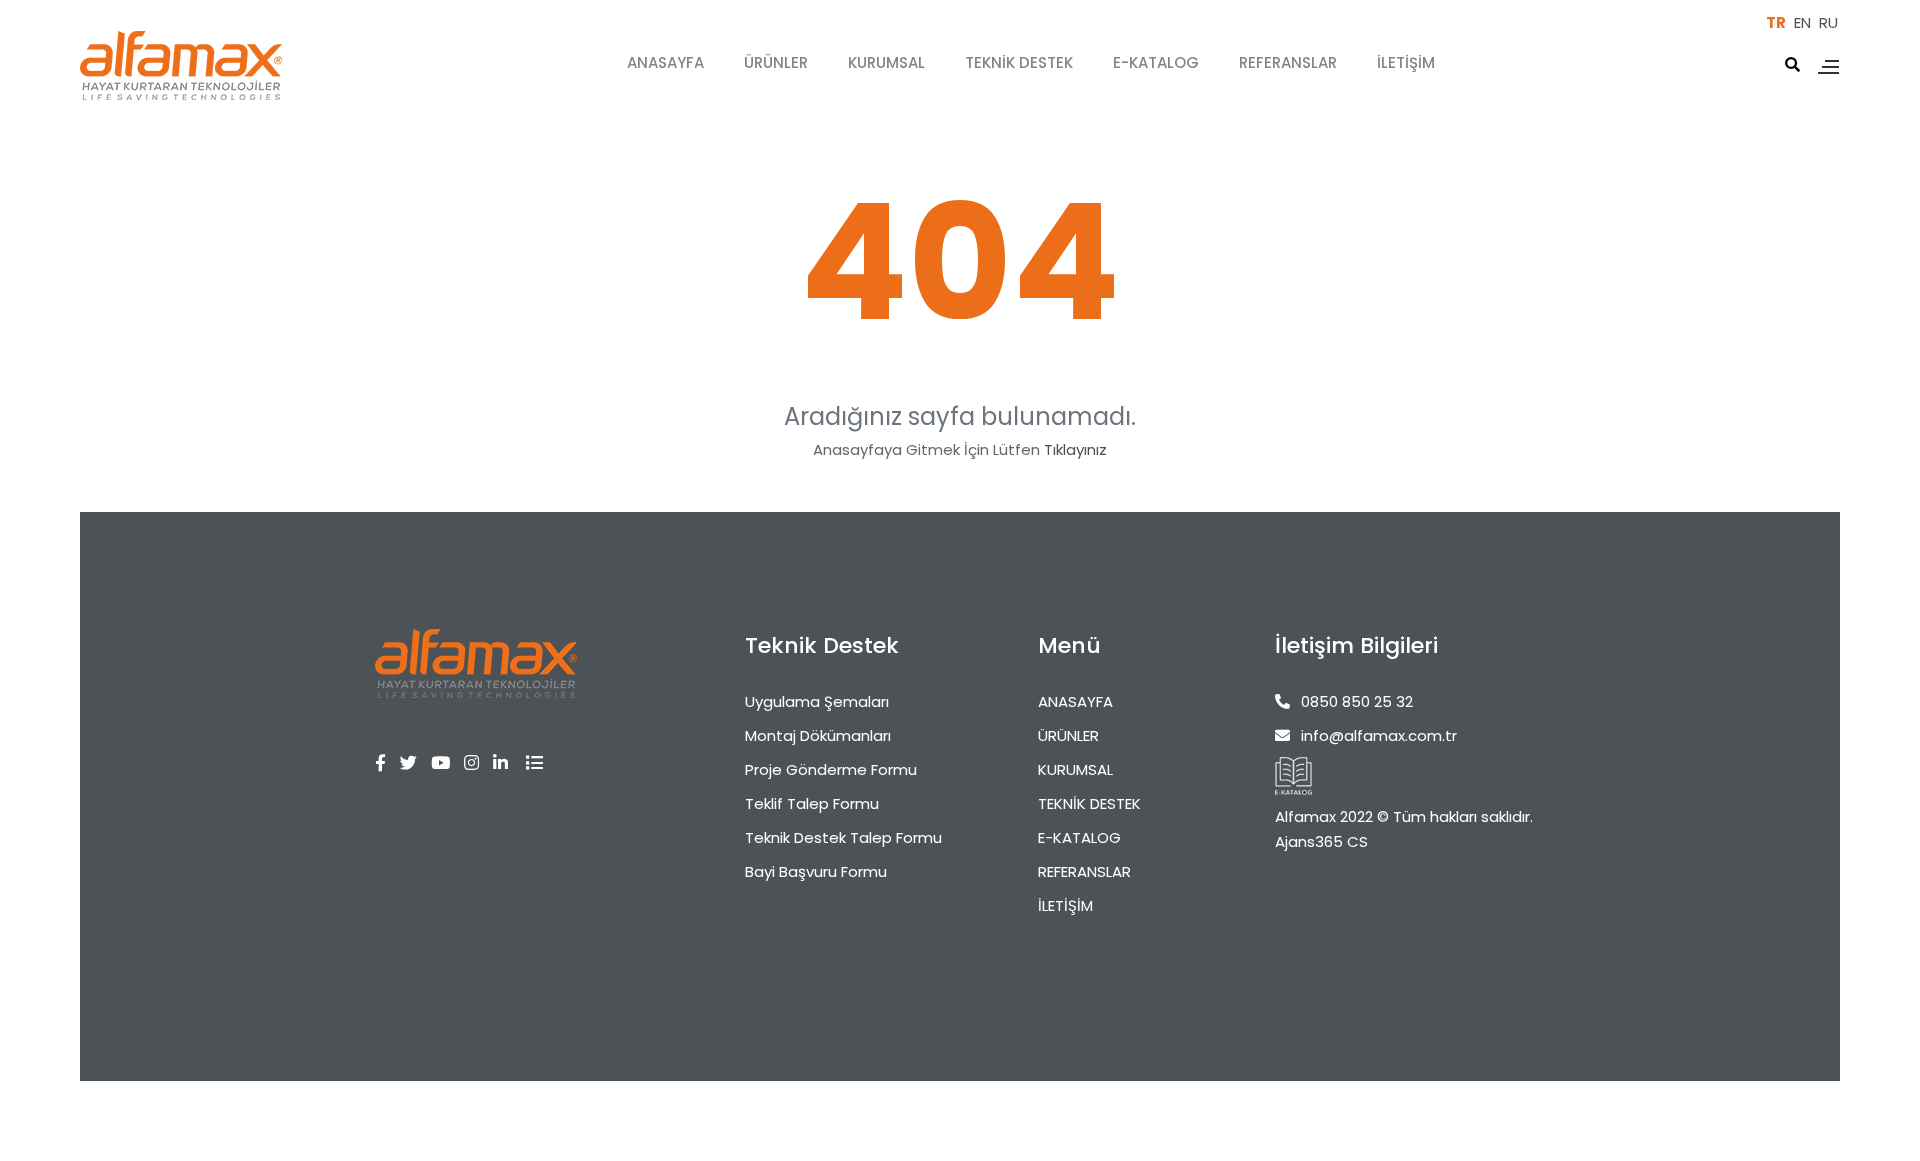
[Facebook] (387, 763)
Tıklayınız (1075, 449)
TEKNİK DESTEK (1019, 62)
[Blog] (541, 763)
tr (1776, 22)
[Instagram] (478, 763)
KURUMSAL (886, 62)
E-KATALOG (1156, 62)
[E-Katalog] (1293, 776)
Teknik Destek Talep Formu (843, 837)
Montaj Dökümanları (818, 735)
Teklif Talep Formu (812, 803)
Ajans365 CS (1321, 841)
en (1802, 22)
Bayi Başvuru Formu (816, 871)
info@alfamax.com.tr (1379, 735)
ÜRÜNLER (776, 62)
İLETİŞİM (1406, 62)
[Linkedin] (507, 763)
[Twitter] (415, 763)
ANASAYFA (665, 62)
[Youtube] (447, 763)
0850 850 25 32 (1357, 701)
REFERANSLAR (1288, 62)
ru (1828, 22)
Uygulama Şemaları (817, 701)
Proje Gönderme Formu (831, 769)
